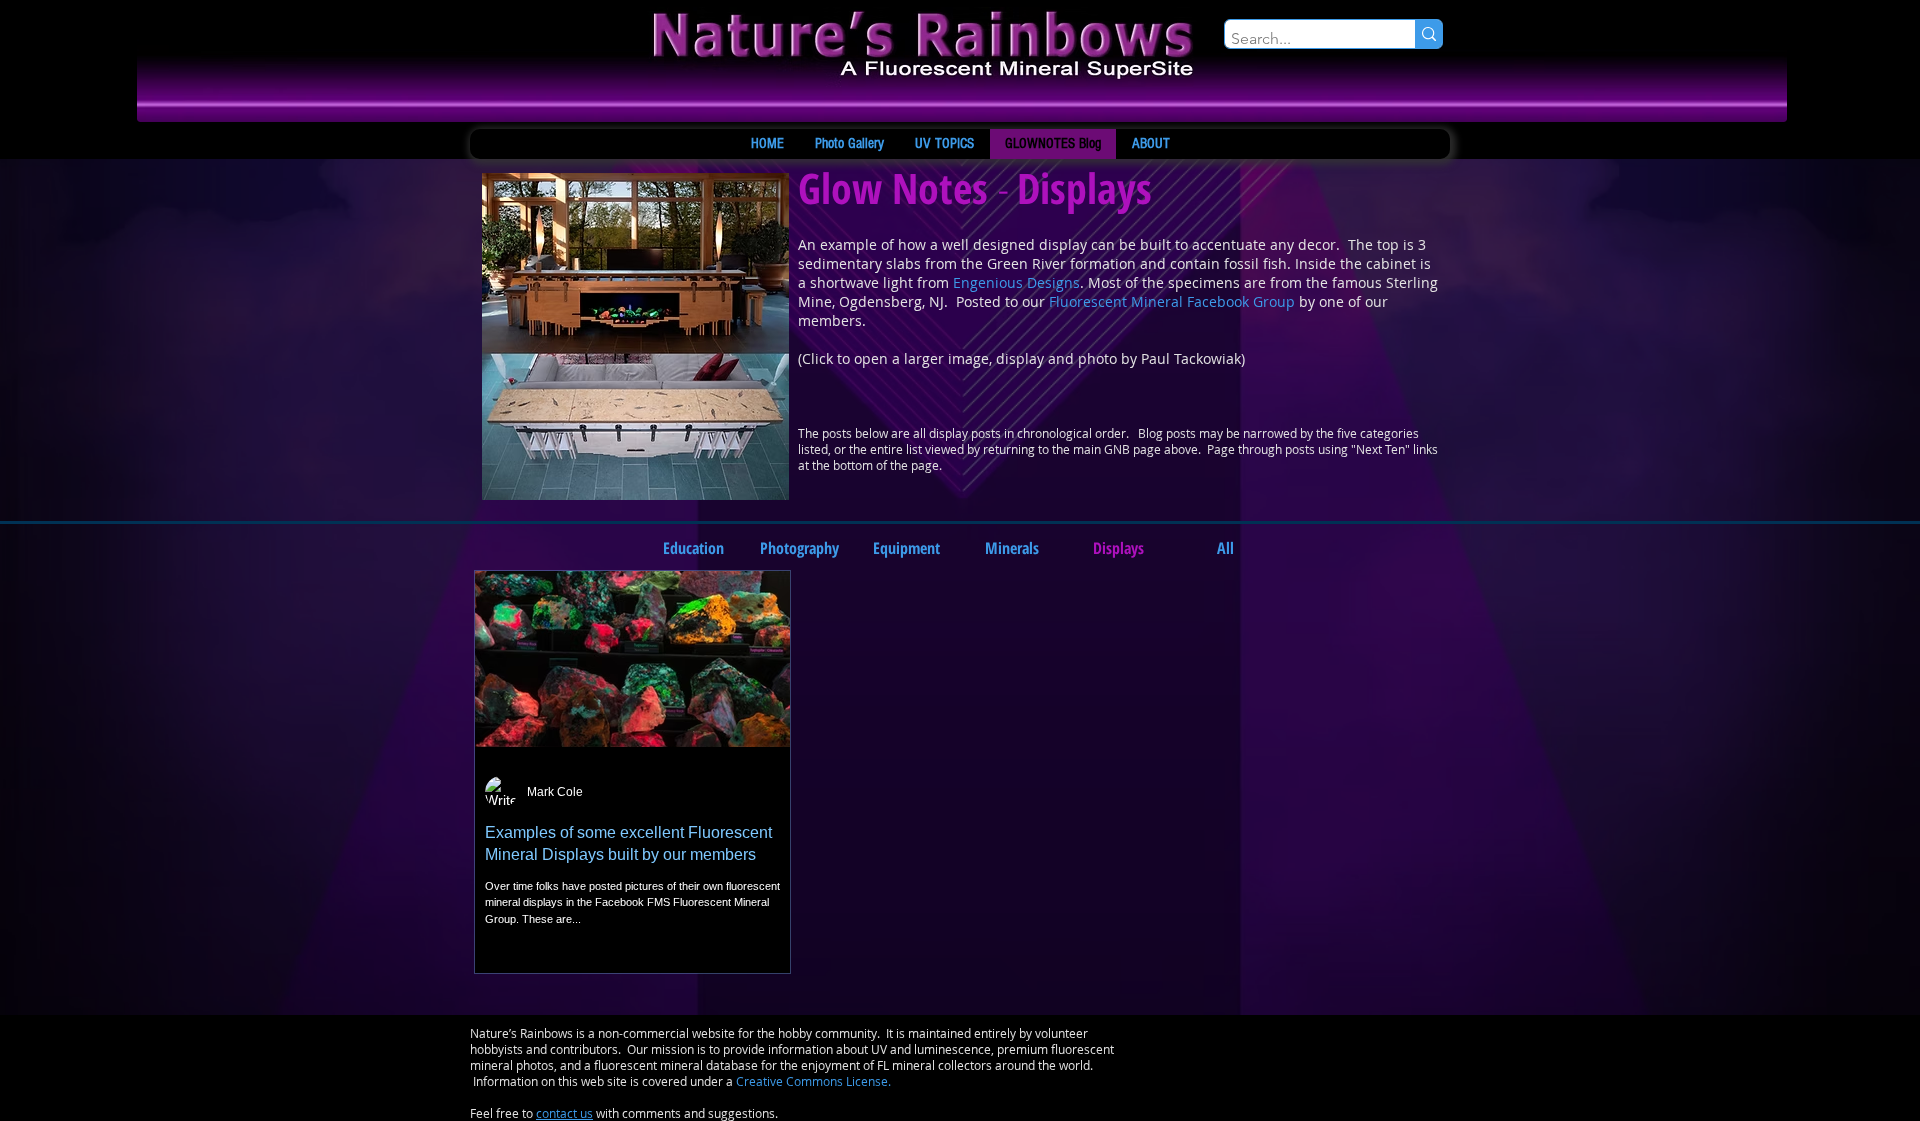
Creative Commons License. (813, 1081)
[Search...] (1428, 34)
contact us (564, 1113)
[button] (1118, 548)
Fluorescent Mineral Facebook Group (1172, 301)
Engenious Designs (1016, 282)
